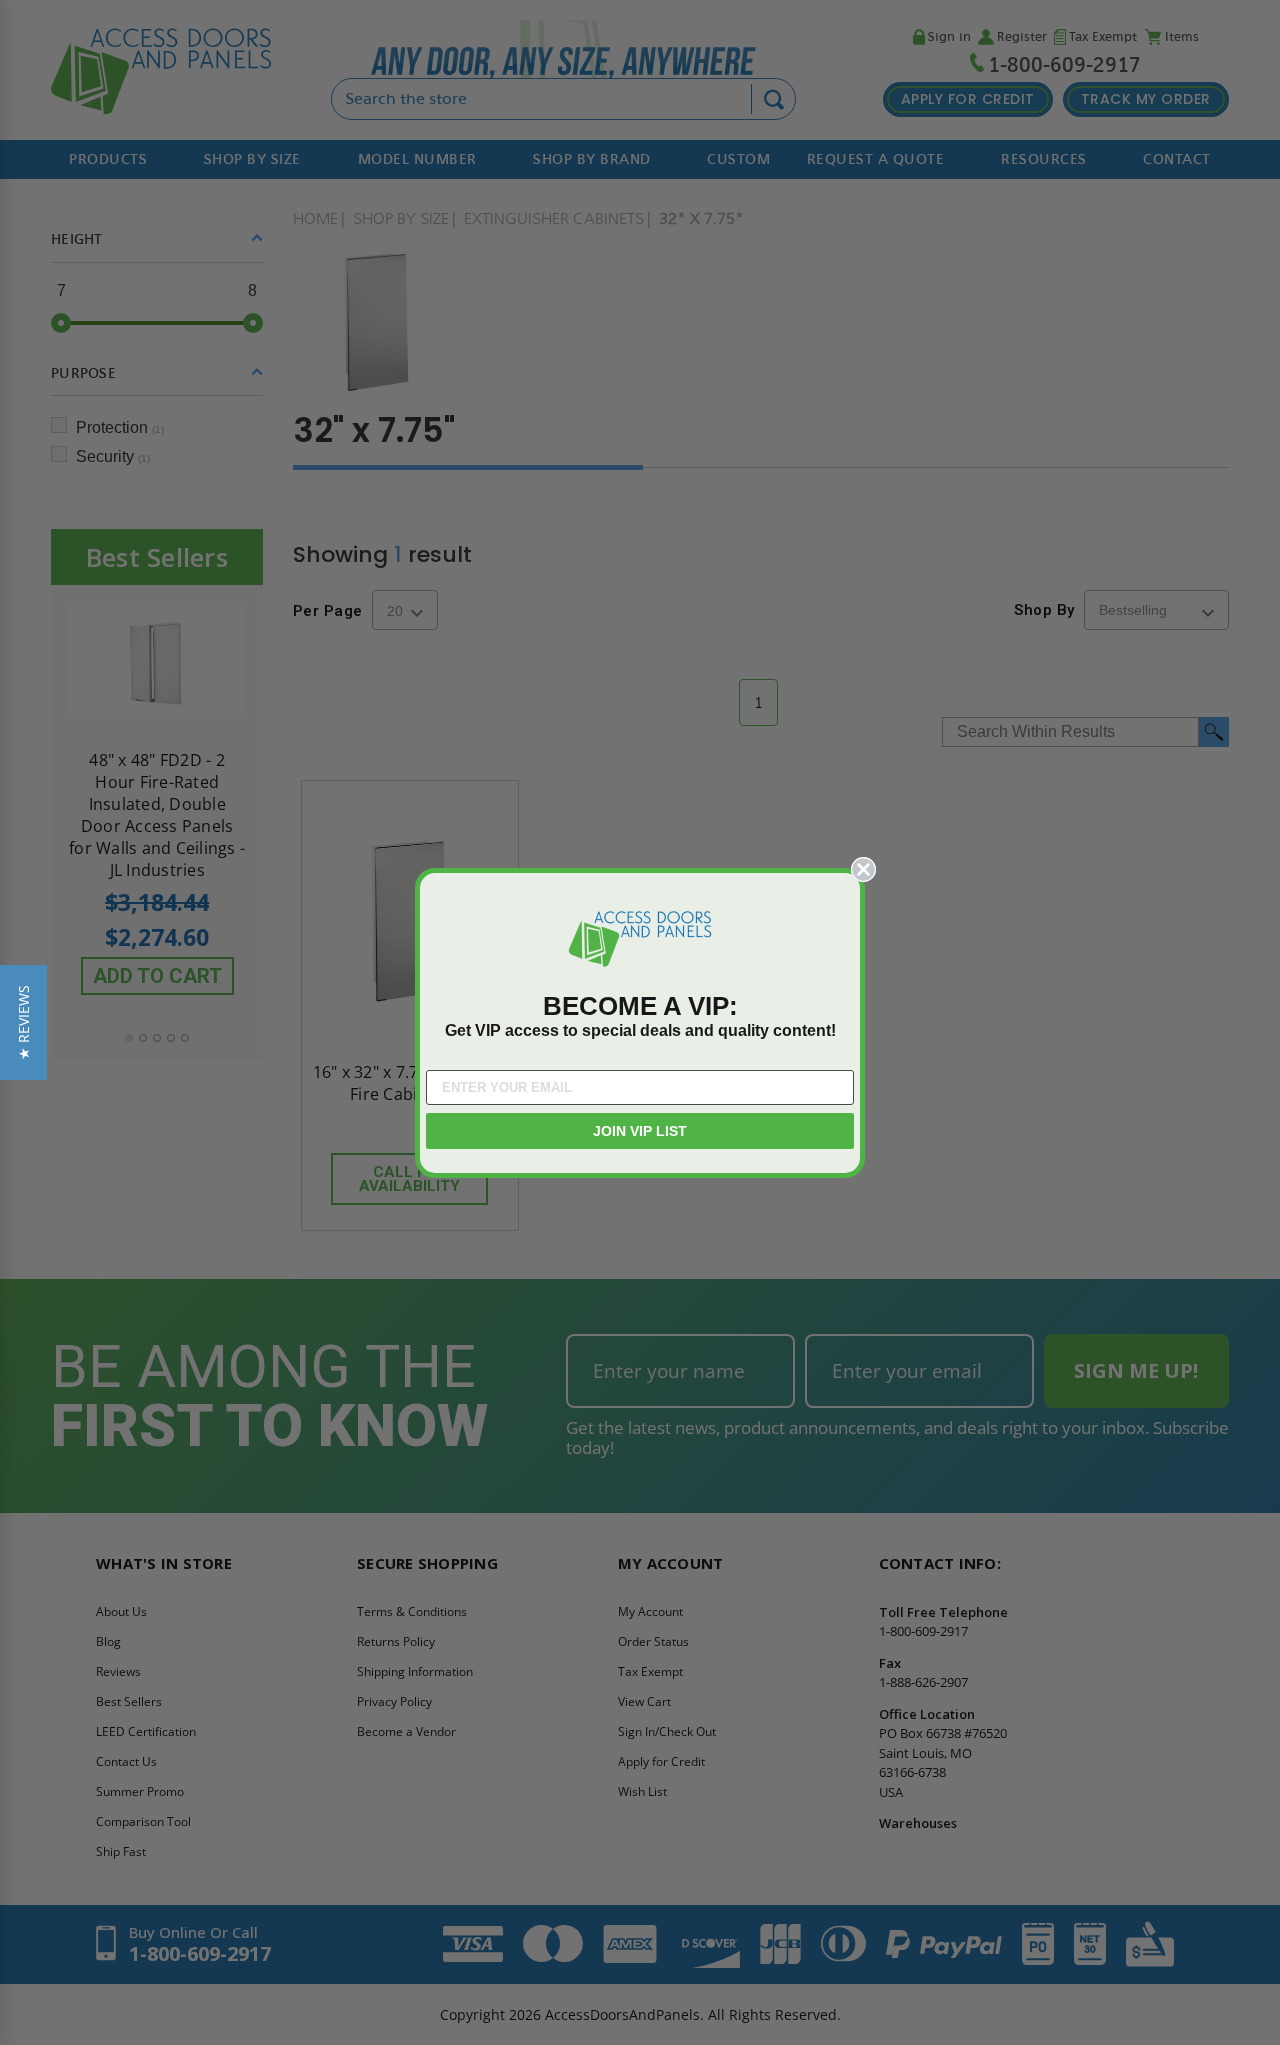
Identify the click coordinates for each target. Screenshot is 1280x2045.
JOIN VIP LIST (640, 1131)
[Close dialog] (863, 869)
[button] (23, 1022)
